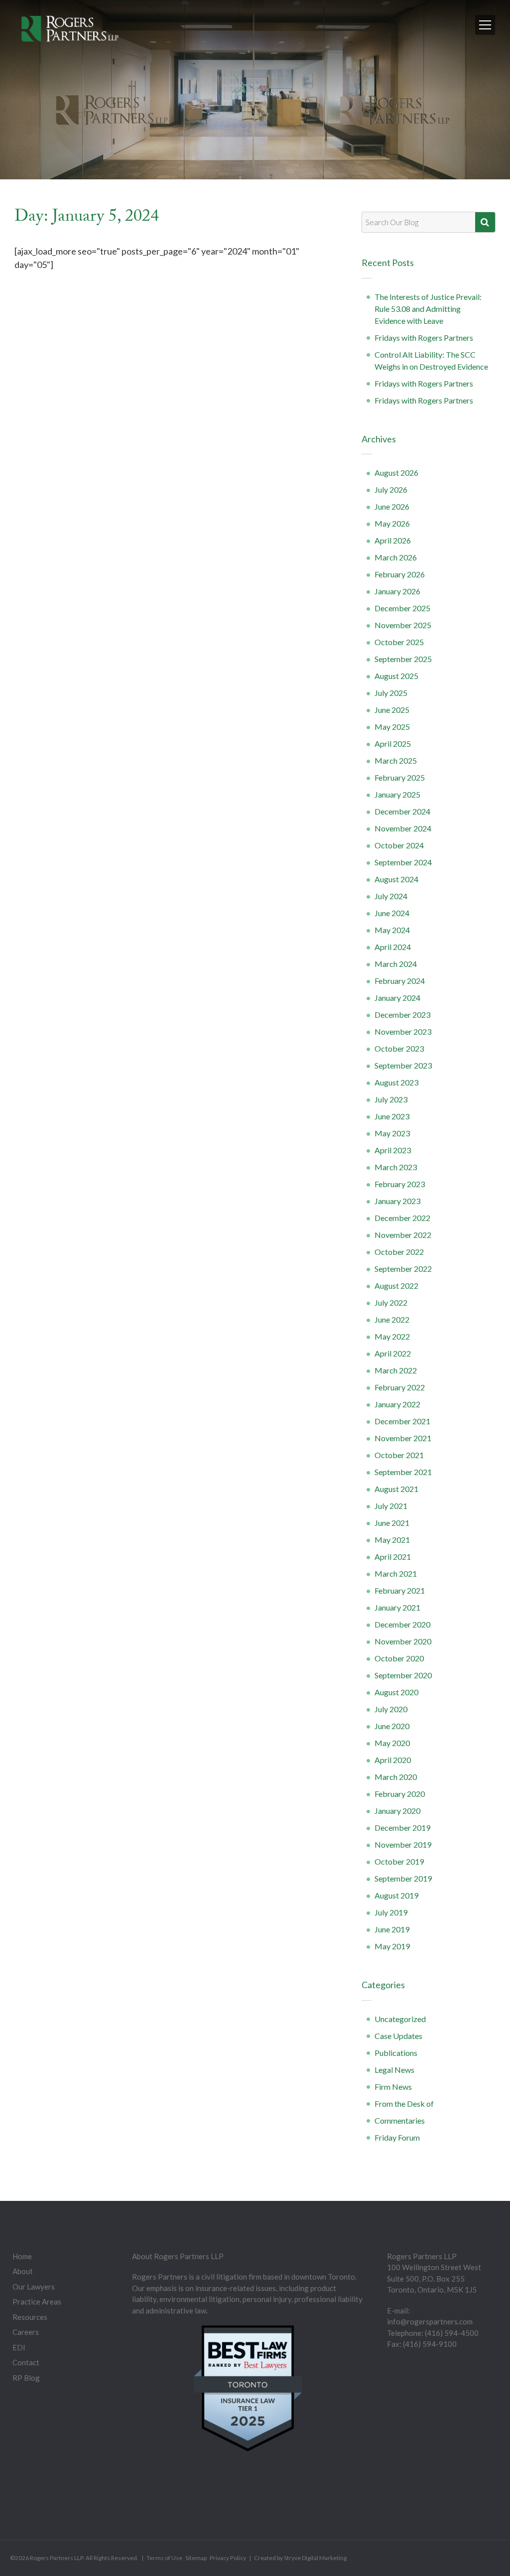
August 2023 (396, 1082)
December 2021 (402, 1421)
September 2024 (403, 862)
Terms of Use (164, 2558)
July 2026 (391, 489)
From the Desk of (404, 2103)
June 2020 (392, 1726)
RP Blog (26, 2378)
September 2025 (403, 659)
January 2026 (397, 591)
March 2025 (396, 760)
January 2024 (397, 998)
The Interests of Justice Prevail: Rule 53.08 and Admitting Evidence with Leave (428, 309)
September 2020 (403, 1675)
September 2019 (403, 1878)
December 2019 (402, 1828)
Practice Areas (37, 2302)
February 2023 (400, 1184)
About (23, 2271)
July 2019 (391, 1912)
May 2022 (392, 1336)
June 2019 (392, 1929)
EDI (19, 2347)
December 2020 (402, 1624)
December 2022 (402, 1218)
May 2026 (392, 523)
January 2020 (397, 1811)
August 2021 (396, 1489)
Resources (30, 2317)
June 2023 (392, 1116)
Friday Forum (397, 2137)
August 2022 (396, 1286)
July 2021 (391, 1506)
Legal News (394, 2070)
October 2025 (399, 642)
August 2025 (396, 676)
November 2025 (403, 625)
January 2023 (397, 1201)
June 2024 (392, 913)
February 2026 (400, 574)
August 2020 (396, 1692)
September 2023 (403, 1065)
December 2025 (402, 608)
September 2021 (403, 1472)
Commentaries (400, 2120)
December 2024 (402, 811)
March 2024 (396, 964)
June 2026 (392, 506)
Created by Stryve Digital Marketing (300, 2558)
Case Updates (398, 2036)
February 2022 (400, 1387)
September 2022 (403, 1269)
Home (22, 2256)
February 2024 (400, 981)
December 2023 (402, 1015)
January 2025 (397, 794)
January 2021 (397, 1607)
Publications (396, 2053)
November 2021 (403, 1438)
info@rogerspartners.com (430, 2321)
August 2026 (396, 473)
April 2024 (393, 947)
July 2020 (391, 1709)
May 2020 (392, 1743)
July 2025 (391, 693)
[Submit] (485, 222)
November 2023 (403, 1031)
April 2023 (393, 1150)
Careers (26, 2332)
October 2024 (399, 845)
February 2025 (400, 777)
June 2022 (392, 1319)
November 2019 (403, 1844)
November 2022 (403, 1235)
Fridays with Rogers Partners (424, 338)
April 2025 (393, 744)
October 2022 (399, 1252)
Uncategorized (400, 2019)
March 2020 (396, 1777)
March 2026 (396, 557)
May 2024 (392, 930)
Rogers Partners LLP (57, 2558)
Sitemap (196, 2558)
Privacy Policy (228, 2558)
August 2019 (396, 1895)
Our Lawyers (34, 2287)
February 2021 (400, 1590)
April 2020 (393, 1760)
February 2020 (400, 1794)
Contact (26, 2362)
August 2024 (396, 879)
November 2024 (403, 828)
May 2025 (392, 727)
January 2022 (397, 1404)
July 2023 (391, 1099)
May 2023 (392, 1133)
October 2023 (399, 1048)
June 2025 (392, 710)
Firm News (393, 2087)
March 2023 (396, 1167)
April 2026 (393, 540)
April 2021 (393, 1557)
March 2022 (396, 1370)
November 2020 (403, 1641)
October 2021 (399, 1455)
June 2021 (392, 1523)
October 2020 (399, 1658)
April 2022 (393, 1353)
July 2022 (391, 1302)
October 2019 (399, 1861)
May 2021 (392, 1540)
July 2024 (391, 896)
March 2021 (396, 1573)
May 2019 (392, 1946)
